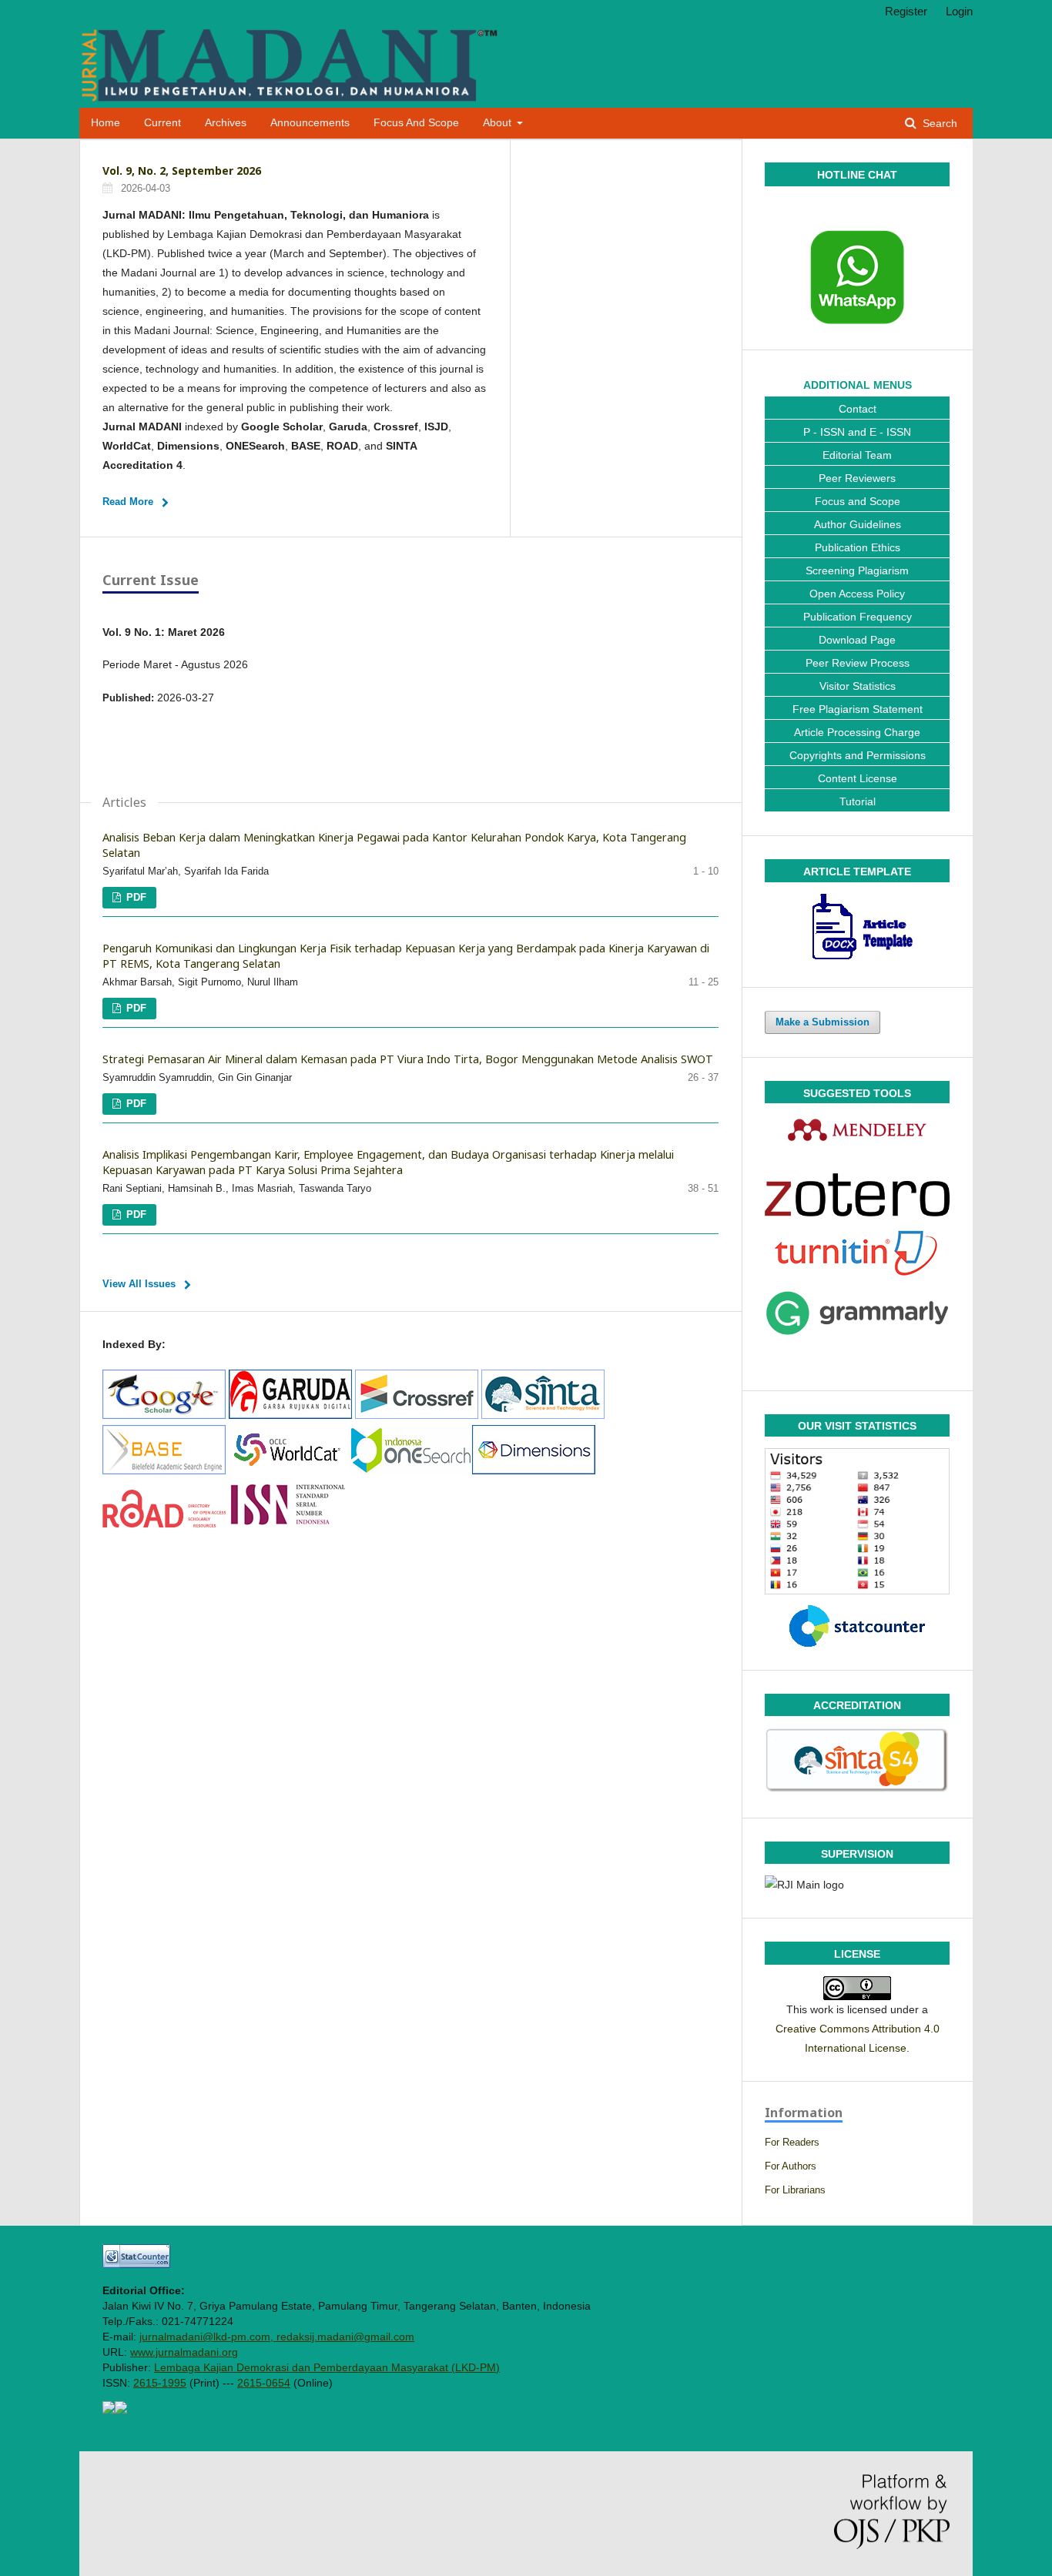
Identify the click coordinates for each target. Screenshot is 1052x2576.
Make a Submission (823, 1022)
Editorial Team (857, 455)
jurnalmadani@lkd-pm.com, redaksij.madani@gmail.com (277, 2337)
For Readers (792, 2142)
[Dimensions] (534, 1470)
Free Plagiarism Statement (858, 709)
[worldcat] (287, 1470)
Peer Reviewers (857, 478)
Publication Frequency (858, 617)
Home (106, 123)
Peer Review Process (858, 663)
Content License (858, 778)
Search (938, 124)
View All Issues (139, 1284)
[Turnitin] (857, 1253)
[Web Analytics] (136, 2264)
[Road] (165, 1524)
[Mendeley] (857, 1129)
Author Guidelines (858, 524)
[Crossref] (417, 1415)
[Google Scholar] (164, 1415)
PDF (135, 897)
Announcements (310, 123)
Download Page (857, 640)
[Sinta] (543, 1415)
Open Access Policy (857, 594)
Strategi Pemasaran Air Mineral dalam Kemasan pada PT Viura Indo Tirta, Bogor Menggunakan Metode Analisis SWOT (408, 1059)
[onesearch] (410, 1470)
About (499, 123)
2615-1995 (160, 2383)
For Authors (791, 2166)
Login (959, 11)
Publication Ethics (858, 547)
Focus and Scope (416, 123)
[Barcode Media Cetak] (121, 2410)
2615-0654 (264, 2383)
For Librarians (795, 2190)
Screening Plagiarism (857, 570)
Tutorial (858, 801)
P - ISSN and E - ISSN (857, 432)
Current (162, 123)
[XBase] (164, 1470)
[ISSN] (288, 1524)
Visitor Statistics (858, 686)
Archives (226, 123)
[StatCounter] (857, 1626)
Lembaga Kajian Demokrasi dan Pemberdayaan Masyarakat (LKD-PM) (327, 2367)
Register (906, 11)
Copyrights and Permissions (858, 755)
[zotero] (857, 1195)
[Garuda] (290, 1415)
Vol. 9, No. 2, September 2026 (182, 171)
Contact (858, 409)
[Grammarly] (857, 1313)
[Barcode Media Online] (109, 2410)
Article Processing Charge (857, 732)
